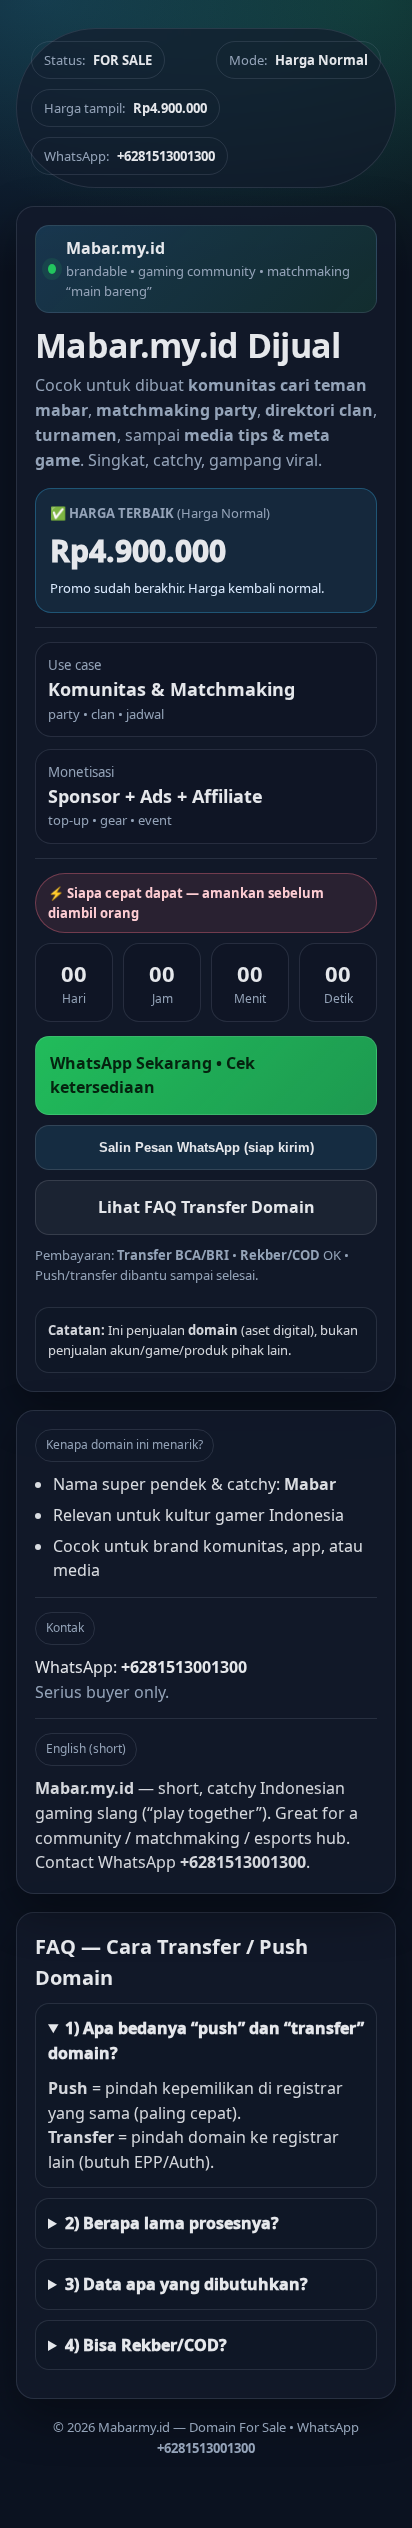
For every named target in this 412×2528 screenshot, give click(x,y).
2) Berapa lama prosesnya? (172, 2223)
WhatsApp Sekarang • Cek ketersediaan (152, 1075)
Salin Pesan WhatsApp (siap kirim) (206, 1147)
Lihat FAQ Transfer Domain (206, 1207)
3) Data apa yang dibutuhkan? (186, 2284)
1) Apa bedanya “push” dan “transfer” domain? (206, 2040)
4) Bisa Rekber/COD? (146, 2345)
